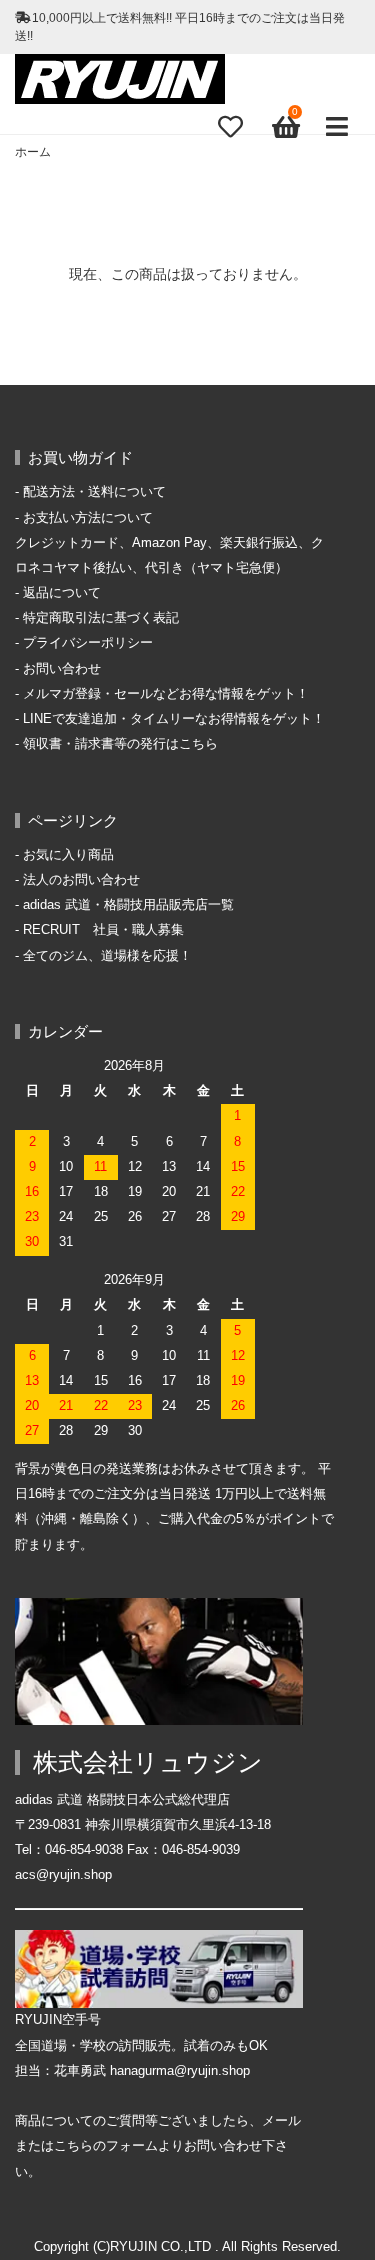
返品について (62, 593)
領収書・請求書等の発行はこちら (120, 744)
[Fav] (230, 126)
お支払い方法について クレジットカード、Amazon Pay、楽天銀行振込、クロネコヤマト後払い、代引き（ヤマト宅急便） (169, 543)
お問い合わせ (62, 669)
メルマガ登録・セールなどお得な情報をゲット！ (166, 694)
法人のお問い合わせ (81, 880)
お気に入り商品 (68, 855)
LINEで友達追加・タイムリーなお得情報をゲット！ (174, 719)
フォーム (132, 2146)
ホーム (33, 152)
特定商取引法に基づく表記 (101, 618)
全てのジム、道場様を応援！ (107, 956)
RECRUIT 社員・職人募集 (103, 930)
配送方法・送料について (94, 492)
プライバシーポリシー (88, 643)
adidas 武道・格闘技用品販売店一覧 (128, 905)
